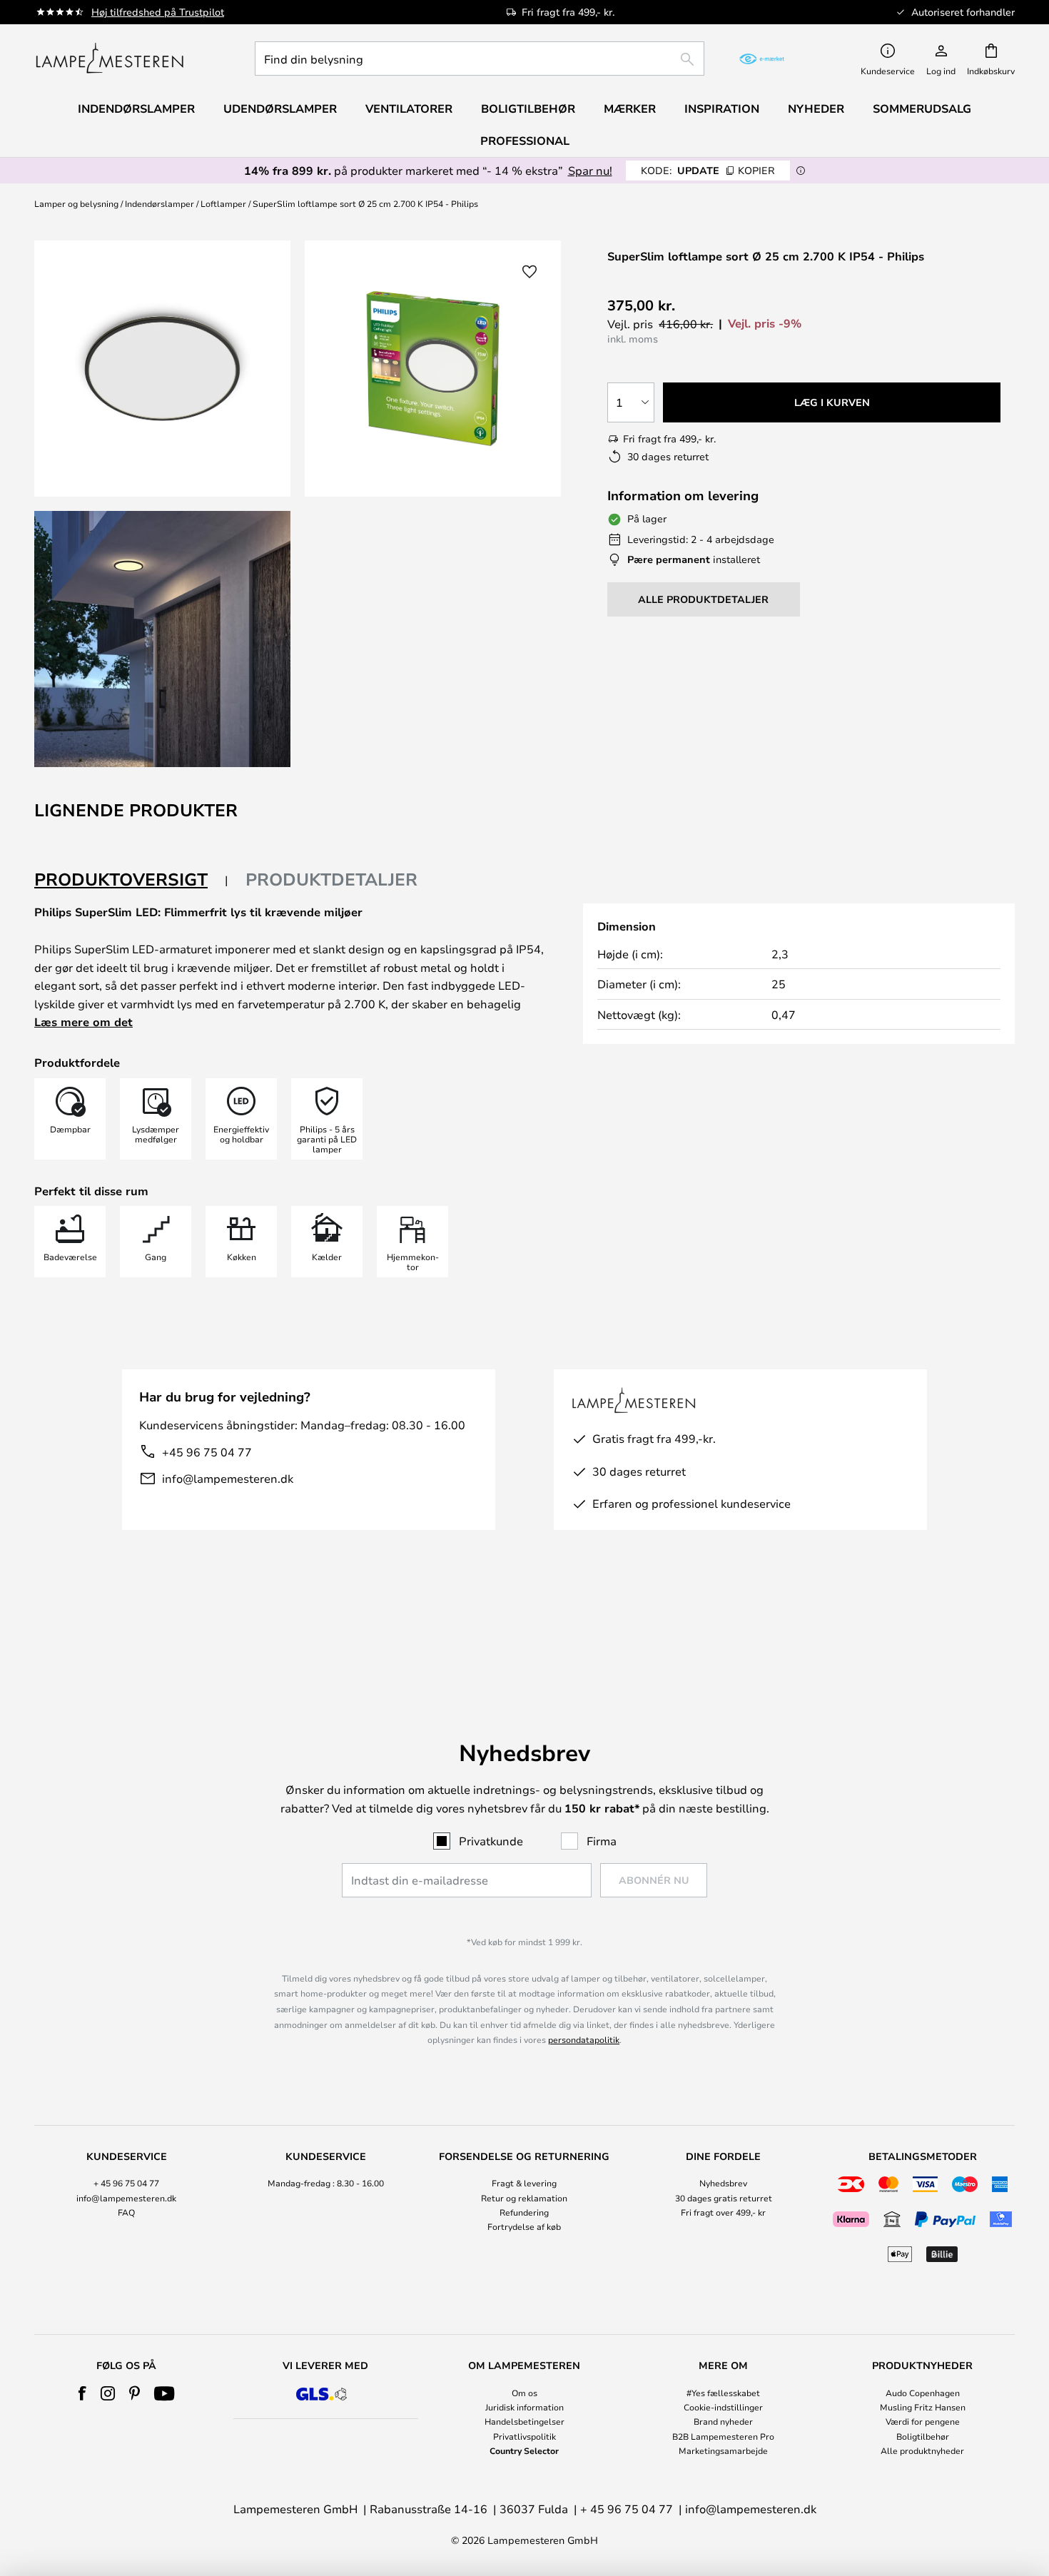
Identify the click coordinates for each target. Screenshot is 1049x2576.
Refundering (524, 2212)
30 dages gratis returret (724, 2198)
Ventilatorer (409, 108)
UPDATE (708, 170)
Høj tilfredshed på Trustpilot (158, 12)
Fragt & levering (524, 2183)
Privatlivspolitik (524, 2436)
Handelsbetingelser (524, 2421)
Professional (525, 141)
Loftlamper (223, 203)
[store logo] (110, 59)
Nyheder (816, 108)
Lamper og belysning (76, 203)
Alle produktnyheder (922, 2450)
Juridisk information (524, 2407)
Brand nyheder (723, 2421)
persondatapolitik (584, 2039)
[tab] (131, 880)
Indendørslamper (159, 203)
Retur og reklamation (524, 2198)
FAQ (126, 2212)
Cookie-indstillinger (723, 2407)
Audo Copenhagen (923, 2393)
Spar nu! (590, 170)
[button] (162, 639)
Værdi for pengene (923, 2421)
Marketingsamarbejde (723, 2450)
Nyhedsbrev (723, 2183)
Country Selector (524, 2450)
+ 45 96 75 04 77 (126, 2183)
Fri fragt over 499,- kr (723, 2212)
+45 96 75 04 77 (207, 1452)
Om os (524, 2393)
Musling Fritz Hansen (923, 2407)
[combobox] (480, 59)
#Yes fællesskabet (723, 2393)
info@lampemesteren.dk (228, 1478)
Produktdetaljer (331, 879)
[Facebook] (82, 2393)
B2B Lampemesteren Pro (723, 2436)
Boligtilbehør (923, 2436)
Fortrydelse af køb (524, 2226)
